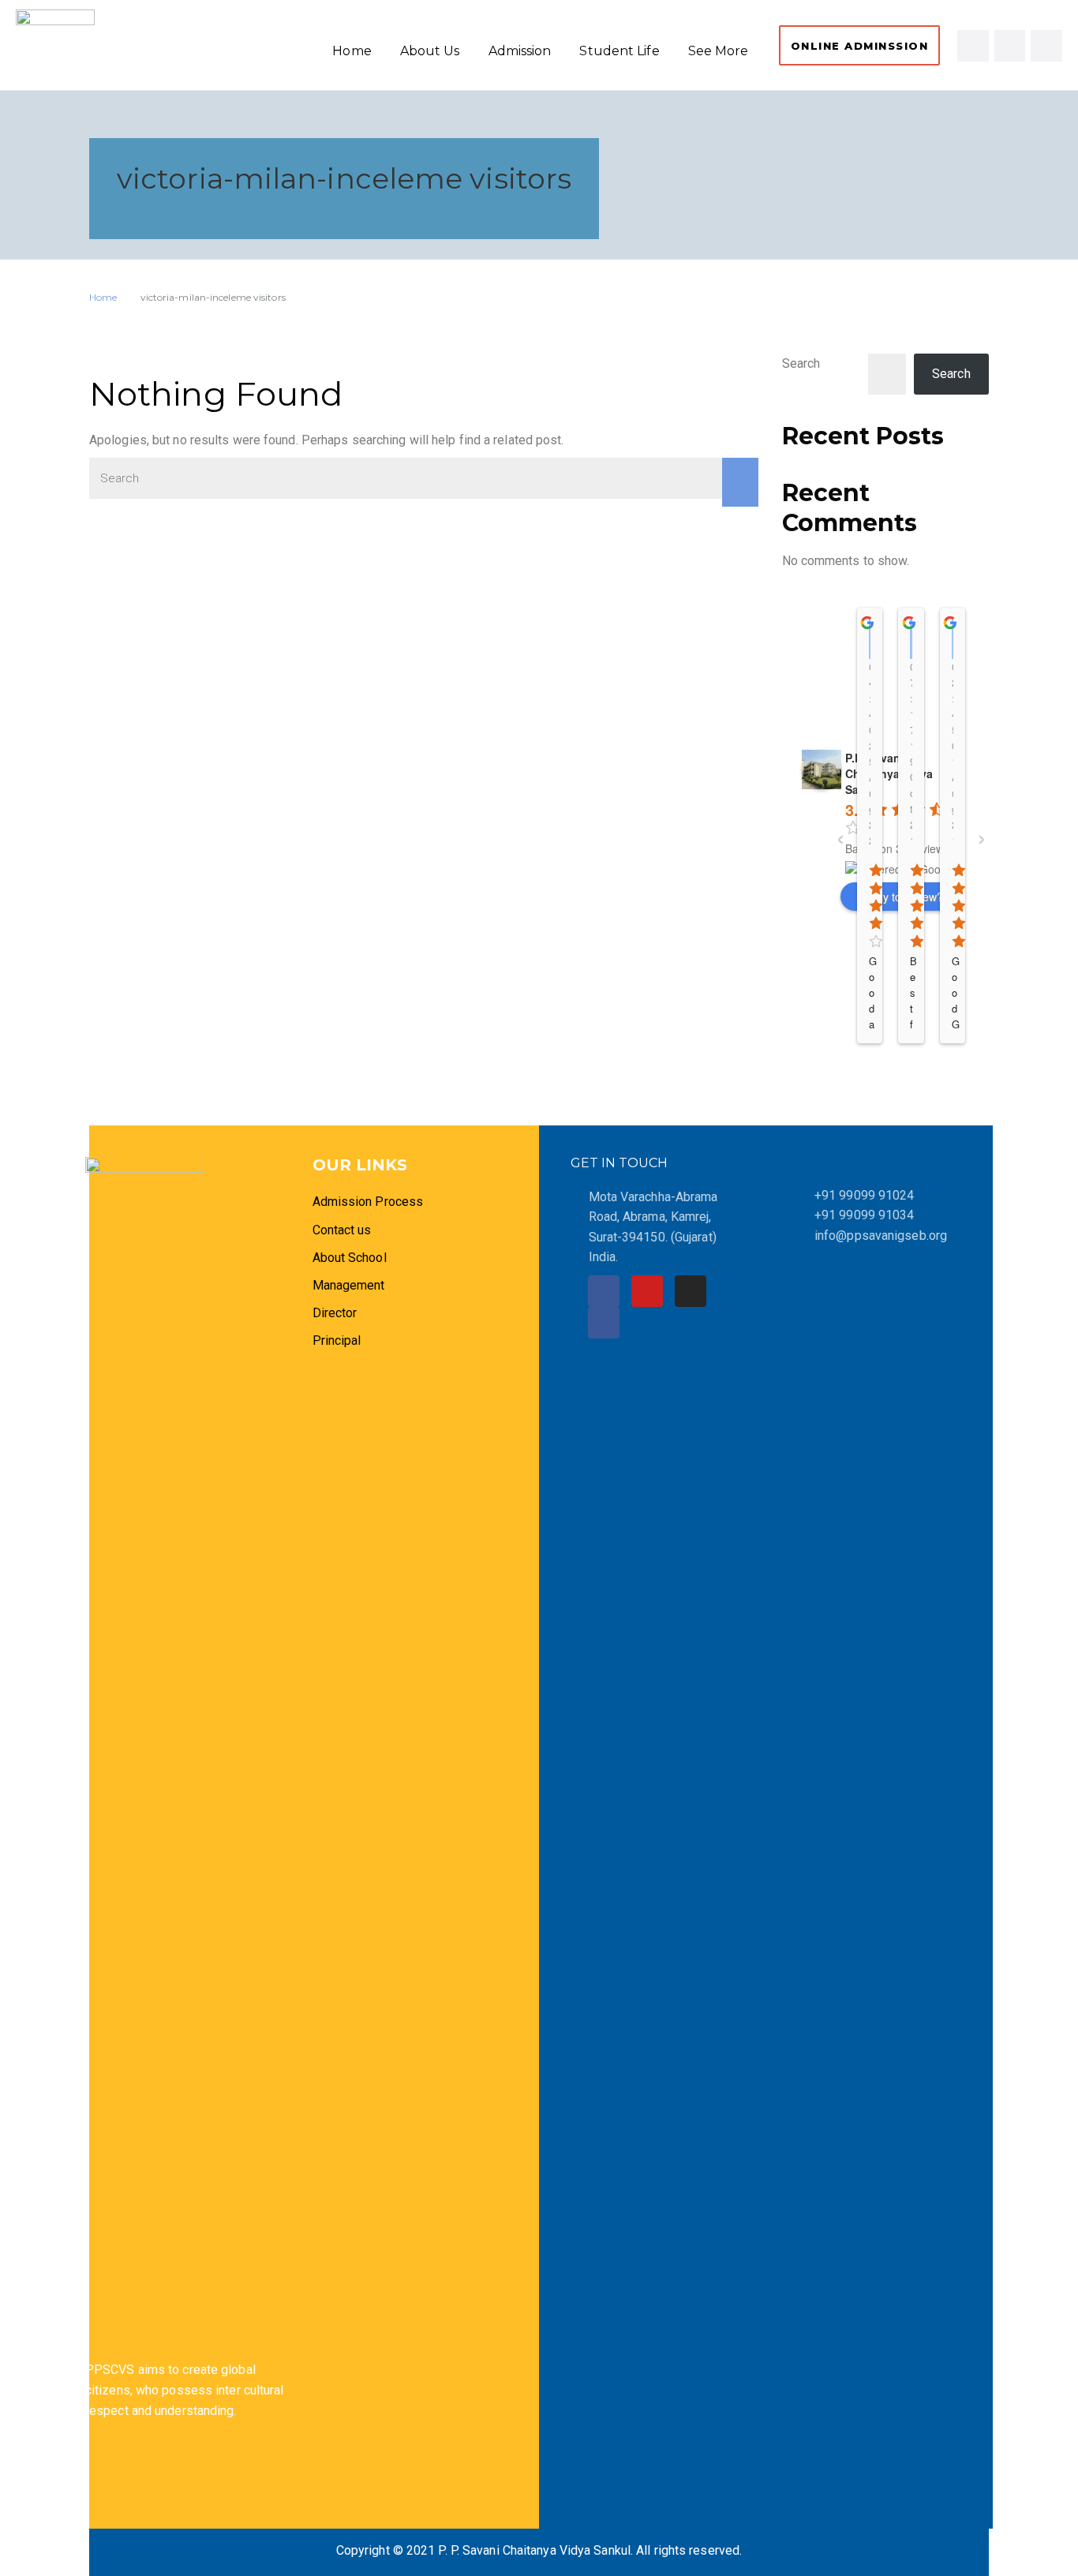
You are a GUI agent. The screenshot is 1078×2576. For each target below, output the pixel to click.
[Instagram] (1010, 46)
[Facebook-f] (973, 46)
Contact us (342, 1230)
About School (350, 1258)
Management (349, 1285)
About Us (430, 51)
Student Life (619, 51)
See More (719, 51)
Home (352, 51)
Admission (520, 51)
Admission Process (368, 1202)
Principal (337, 1340)
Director (337, 1313)
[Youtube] (1046, 46)
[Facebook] (604, 1291)
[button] (860, 45)
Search (801, 363)
